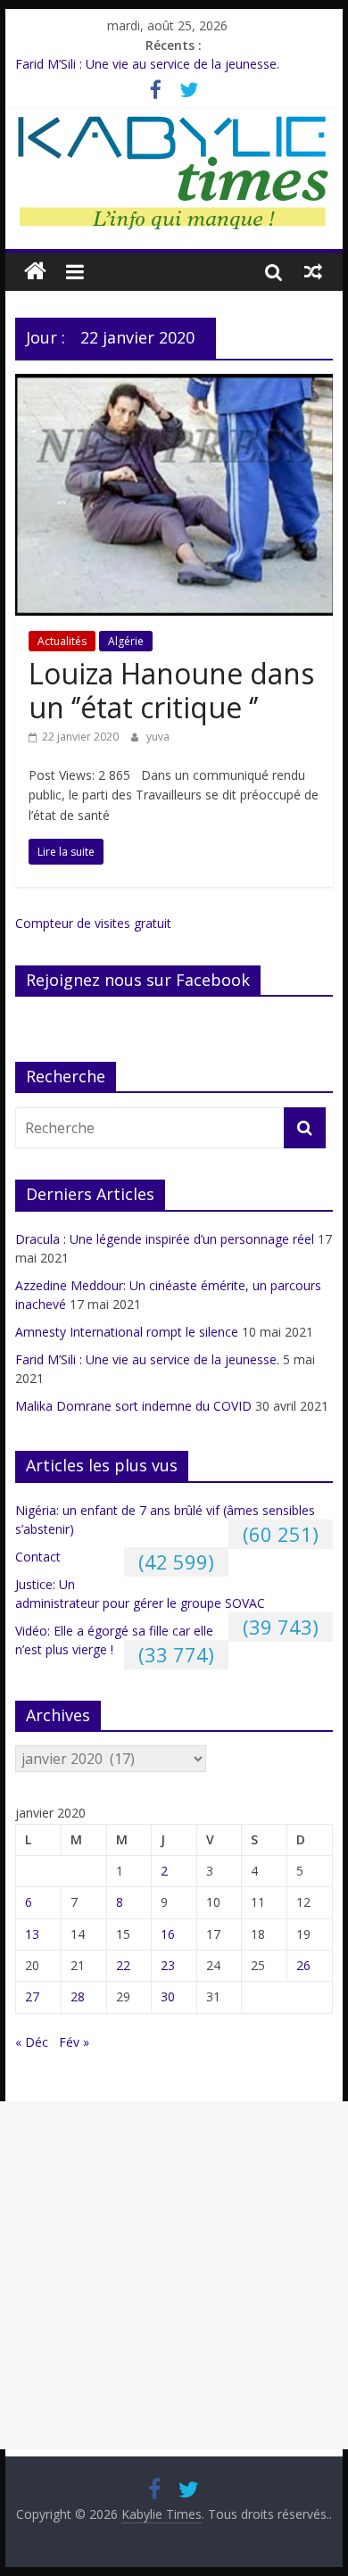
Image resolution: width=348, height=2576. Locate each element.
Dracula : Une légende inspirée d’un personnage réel (165, 1239)
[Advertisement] (174, 2275)
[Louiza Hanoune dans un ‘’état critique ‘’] (174, 385)
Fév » (74, 2042)
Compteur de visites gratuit (93, 923)
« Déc (32, 2042)
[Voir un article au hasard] (313, 271)
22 (123, 1965)
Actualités (62, 641)
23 (168, 1965)
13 (32, 1934)
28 (78, 1996)
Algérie (126, 641)
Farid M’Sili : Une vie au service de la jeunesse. (147, 66)
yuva (158, 737)
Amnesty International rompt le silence (127, 1332)
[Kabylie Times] (35, 272)
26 (303, 1965)
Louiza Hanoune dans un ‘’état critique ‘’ (171, 690)
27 (32, 1996)
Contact (38, 1557)
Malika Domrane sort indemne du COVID (133, 1406)
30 (168, 1996)
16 (168, 1934)
